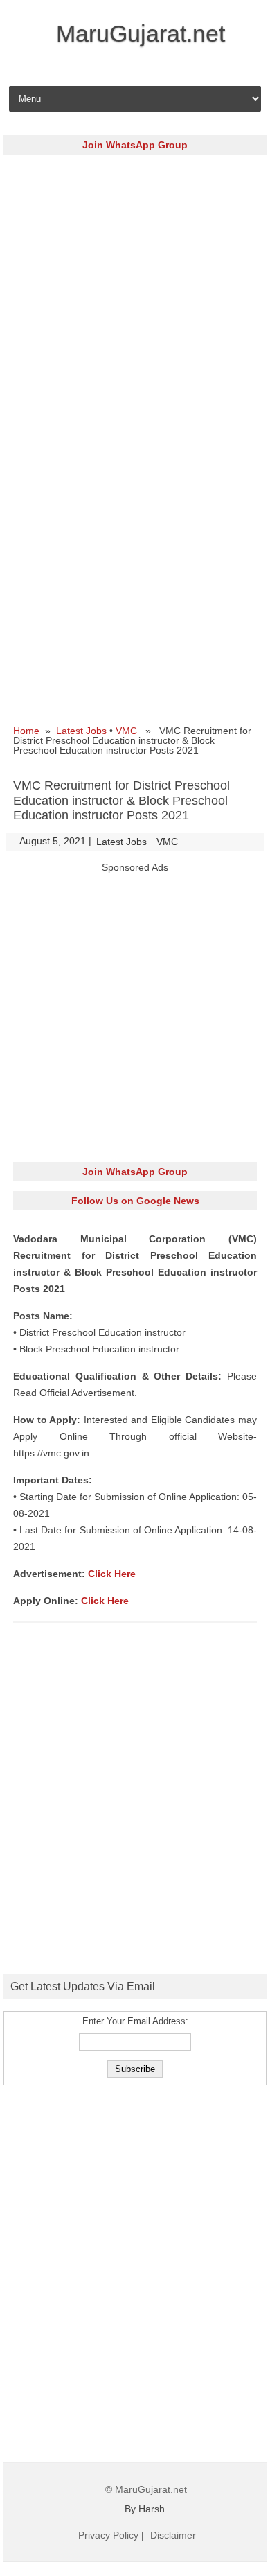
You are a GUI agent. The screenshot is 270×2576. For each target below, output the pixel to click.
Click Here (112, 1574)
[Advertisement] (135, 299)
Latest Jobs (81, 731)
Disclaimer (173, 2535)
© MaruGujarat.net (146, 2489)
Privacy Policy (108, 2535)
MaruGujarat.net (141, 33)
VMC (126, 731)
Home (26, 731)
